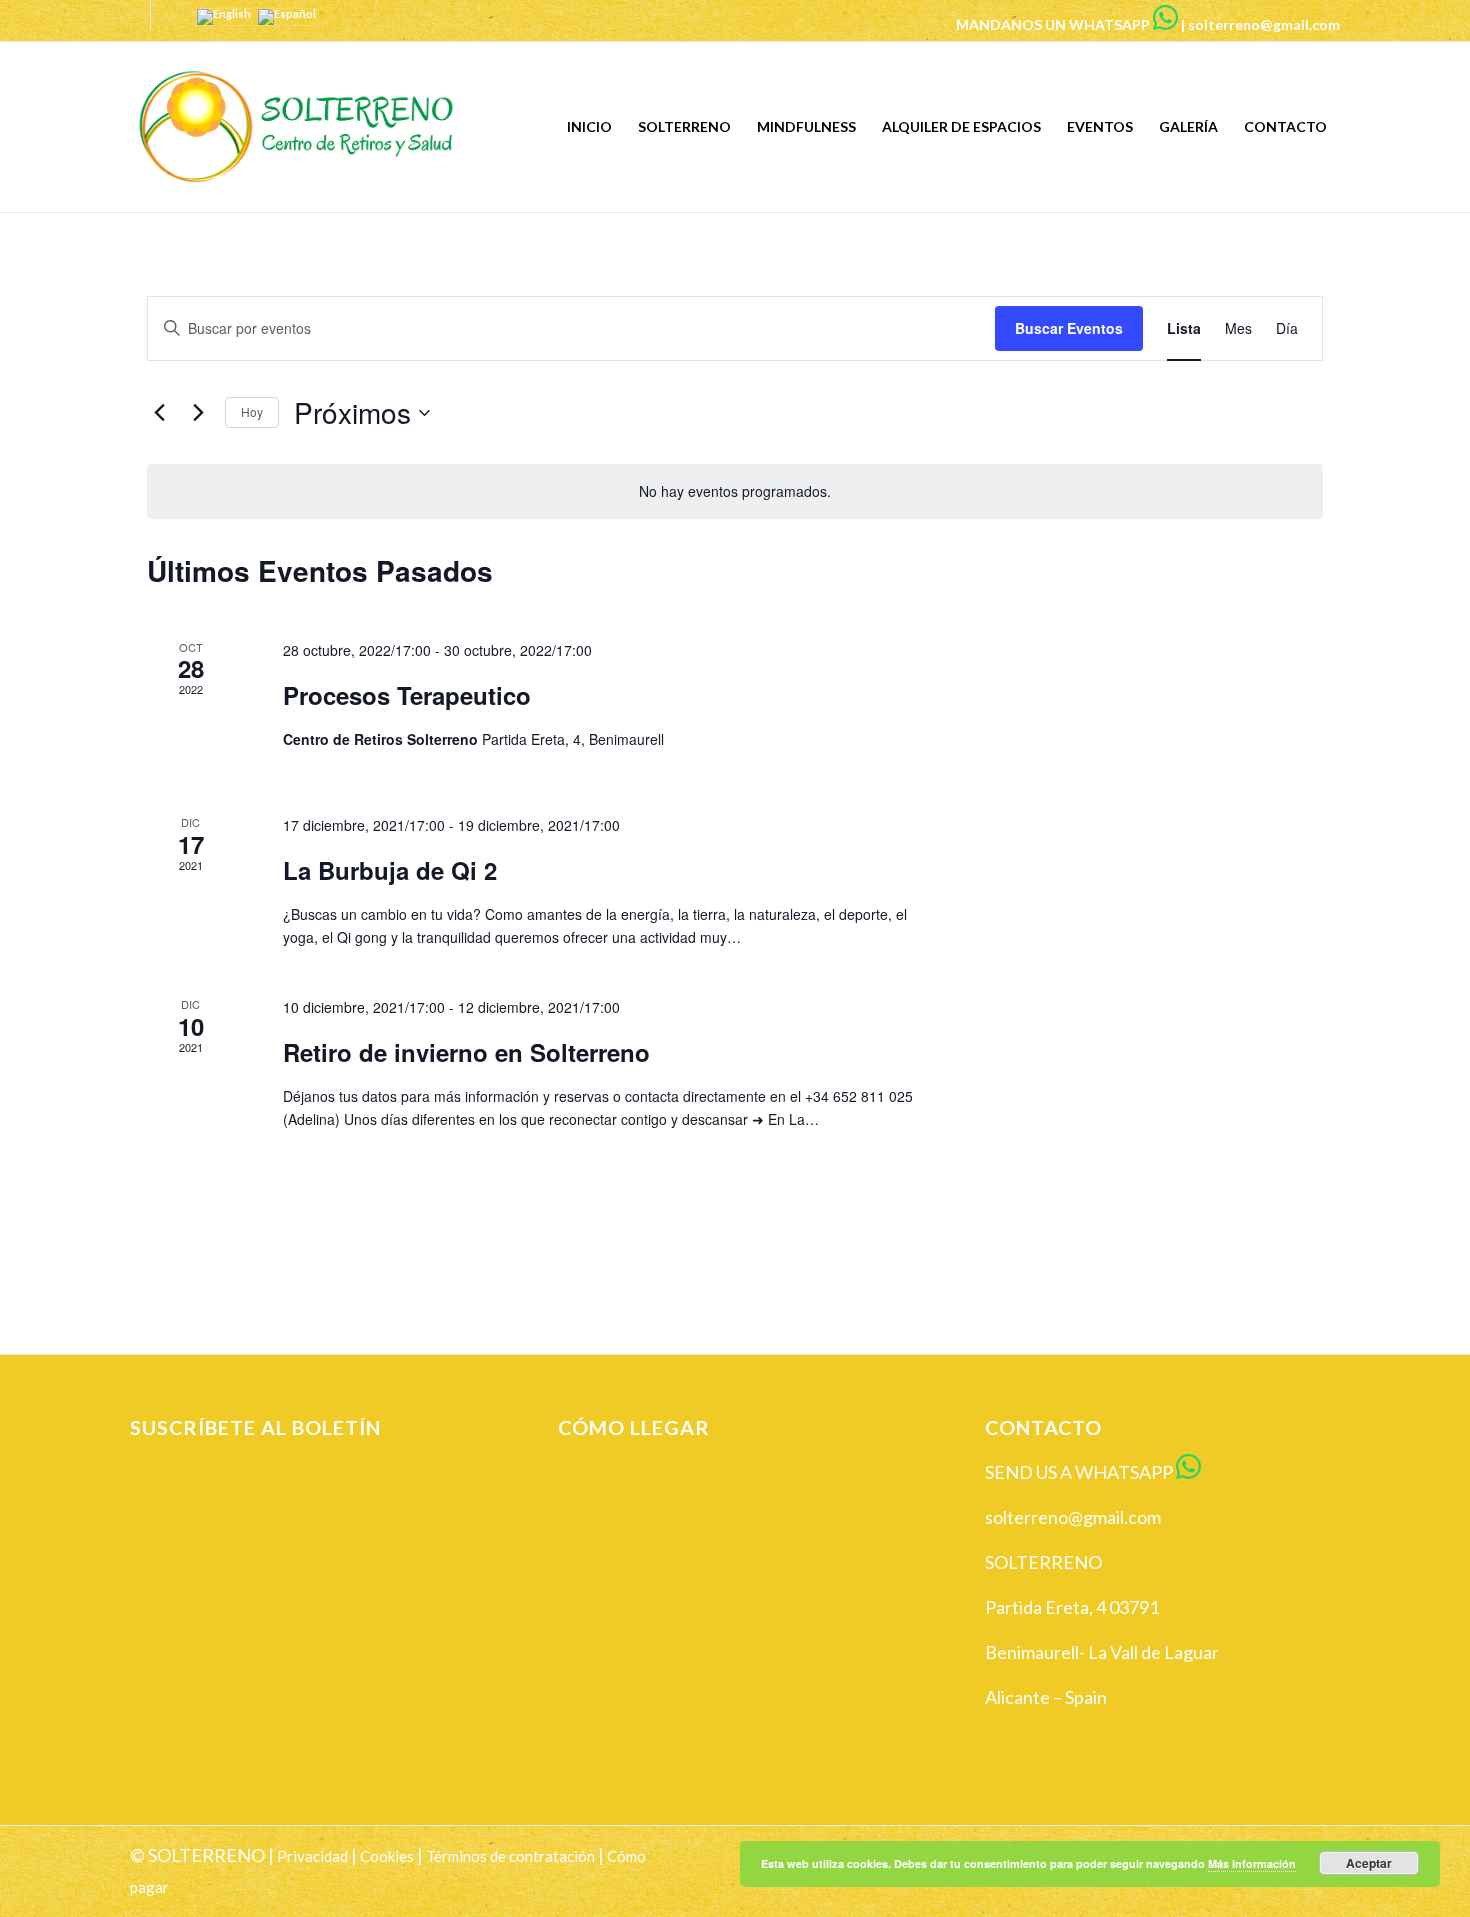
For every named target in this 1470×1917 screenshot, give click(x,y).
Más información (1252, 1863)
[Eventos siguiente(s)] (198, 413)
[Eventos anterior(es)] (159, 413)
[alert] (735, 491)
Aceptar (1369, 1863)
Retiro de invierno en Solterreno (466, 1052)
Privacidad (312, 1856)
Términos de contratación (510, 1856)
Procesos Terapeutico (407, 695)
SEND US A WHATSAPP (1079, 1472)
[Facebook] (135, 15)
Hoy (252, 411)
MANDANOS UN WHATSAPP (1053, 24)
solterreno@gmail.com (1264, 24)
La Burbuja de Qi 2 (390, 870)
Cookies (387, 1856)
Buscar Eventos (1069, 328)
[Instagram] (166, 15)
